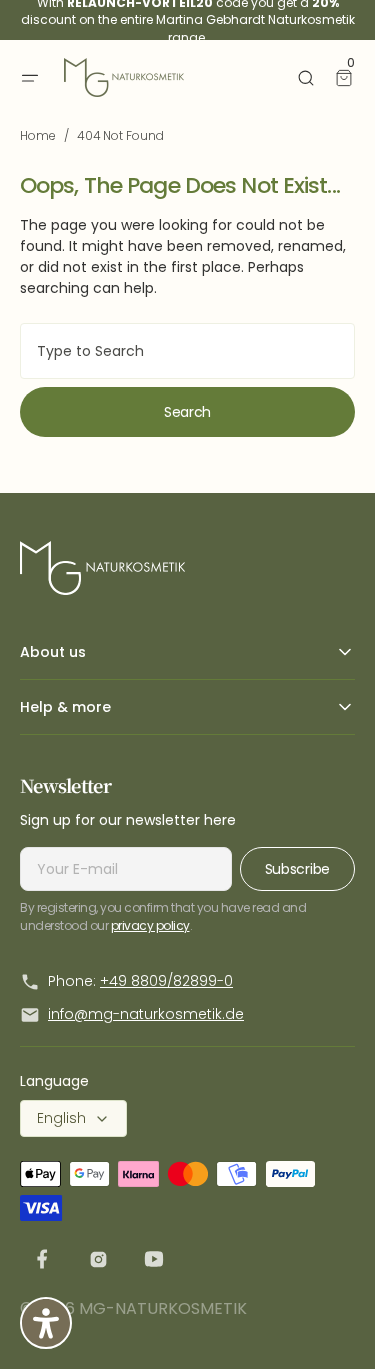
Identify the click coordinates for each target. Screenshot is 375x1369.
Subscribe (297, 869)
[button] (30, 78)
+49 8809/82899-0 (166, 981)
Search (187, 412)
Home (38, 135)
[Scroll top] (330, 1324)
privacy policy (150, 925)
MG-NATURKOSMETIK (163, 1308)
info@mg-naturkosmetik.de (146, 1014)
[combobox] (187, 351)
